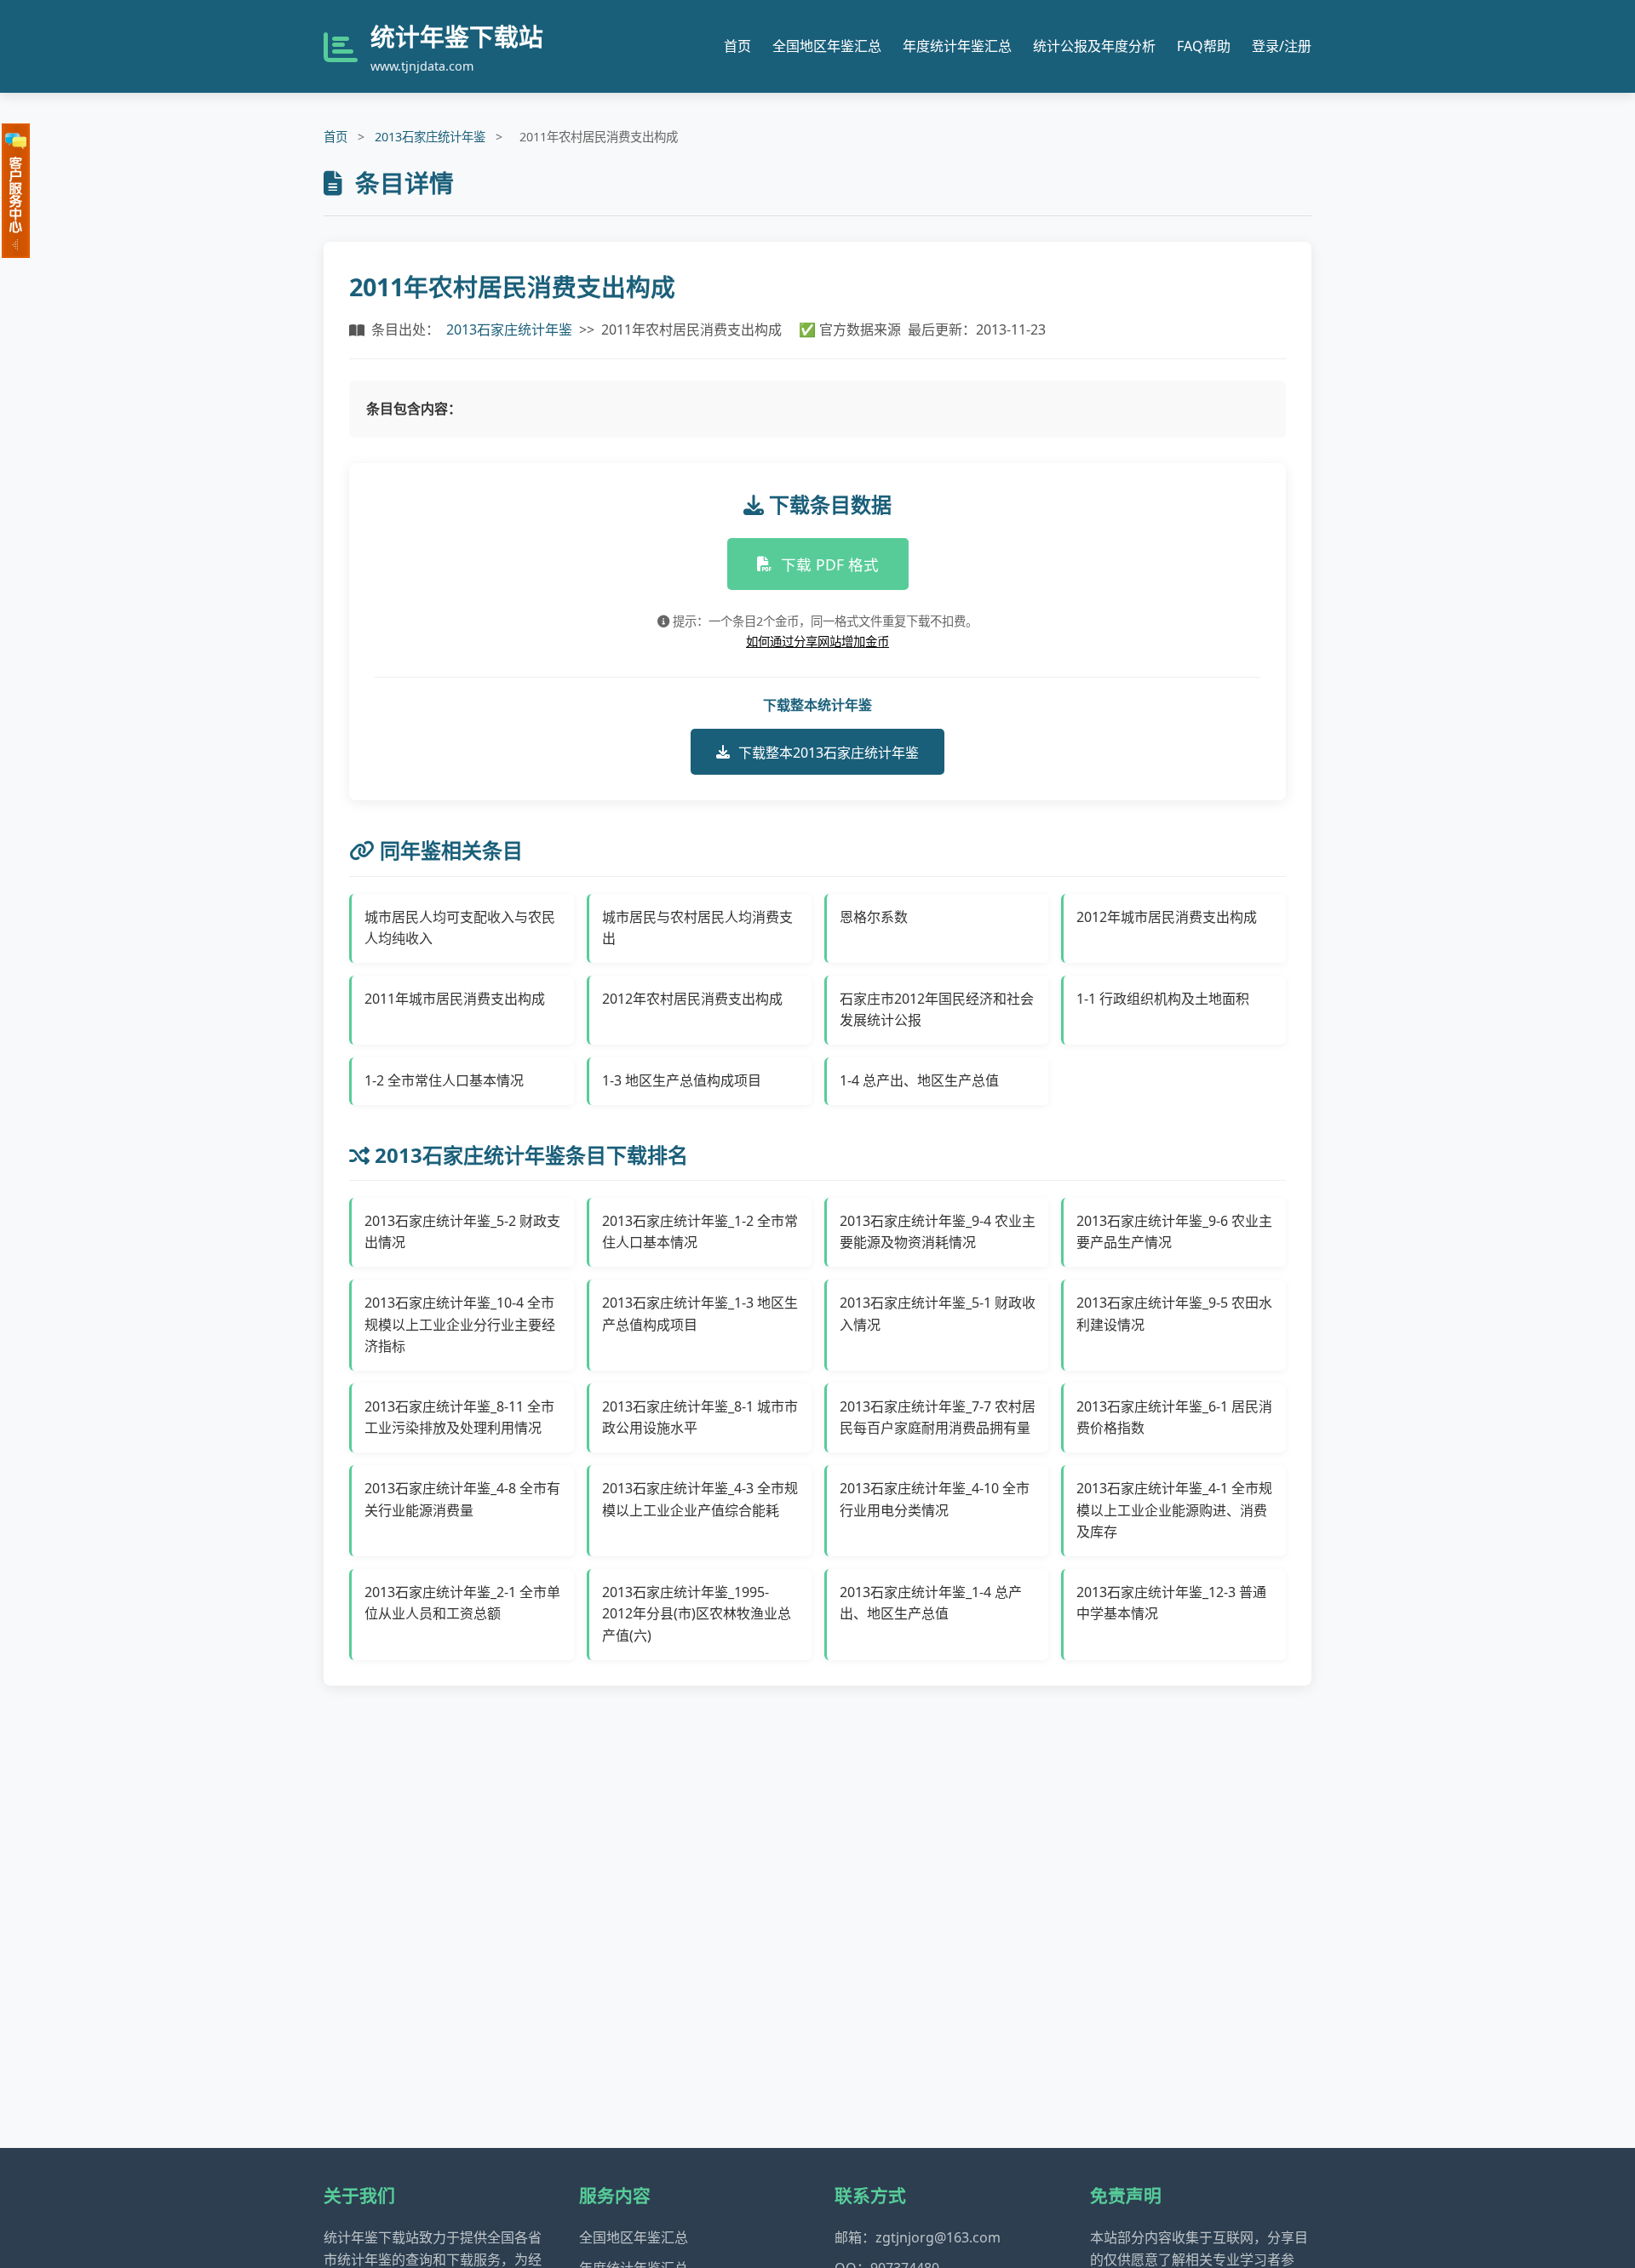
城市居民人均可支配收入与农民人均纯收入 (460, 928)
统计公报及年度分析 (1094, 46)
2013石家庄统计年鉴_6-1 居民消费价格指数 (1174, 1417)
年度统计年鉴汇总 (957, 46)
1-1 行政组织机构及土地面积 (1163, 999)
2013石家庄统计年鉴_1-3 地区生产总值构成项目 (700, 1314)
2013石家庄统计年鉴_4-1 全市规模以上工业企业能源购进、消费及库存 (1174, 1510)
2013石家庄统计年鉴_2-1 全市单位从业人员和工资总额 (462, 1603)
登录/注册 (1282, 46)
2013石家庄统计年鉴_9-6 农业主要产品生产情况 (1174, 1232)
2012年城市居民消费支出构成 (1167, 917)
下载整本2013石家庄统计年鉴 (829, 753)
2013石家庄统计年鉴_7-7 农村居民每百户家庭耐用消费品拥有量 (938, 1417)
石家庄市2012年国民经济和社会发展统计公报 (937, 1010)
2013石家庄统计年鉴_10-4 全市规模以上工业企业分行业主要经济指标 (460, 1324)
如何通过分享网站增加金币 (817, 641)
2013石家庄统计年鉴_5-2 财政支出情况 (462, 1232)
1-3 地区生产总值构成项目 (682, 1080)
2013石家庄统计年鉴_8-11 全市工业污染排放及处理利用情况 (459, 1417)
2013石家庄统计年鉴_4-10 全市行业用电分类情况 (935, 1499)
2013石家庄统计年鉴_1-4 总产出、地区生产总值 (931, 1603)
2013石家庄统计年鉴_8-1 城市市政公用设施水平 (700, 1417)
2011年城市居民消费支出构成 (455, 999)
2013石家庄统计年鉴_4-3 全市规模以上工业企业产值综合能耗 (700, 1499)
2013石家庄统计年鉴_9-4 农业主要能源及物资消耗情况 (938, 1232)
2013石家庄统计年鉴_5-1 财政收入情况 (938, 1314)
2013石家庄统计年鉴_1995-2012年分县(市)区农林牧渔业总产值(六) (697, 1614)
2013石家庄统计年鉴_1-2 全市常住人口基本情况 (700, 1232)
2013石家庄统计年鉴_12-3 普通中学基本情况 (1171, 1603)
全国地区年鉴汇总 (827, 46)
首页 (737, 46)
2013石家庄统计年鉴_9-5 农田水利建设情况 (1174, 1314)
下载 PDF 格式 (830, 564)
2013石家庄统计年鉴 (430, 137)
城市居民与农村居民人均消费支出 (697, 928)
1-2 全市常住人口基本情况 (444, 1080)
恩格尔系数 (874, 917)
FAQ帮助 (1204, 46)
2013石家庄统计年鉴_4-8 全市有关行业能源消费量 (462, 1499)
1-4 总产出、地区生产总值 (919, 1080)
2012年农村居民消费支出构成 (692, 999)
